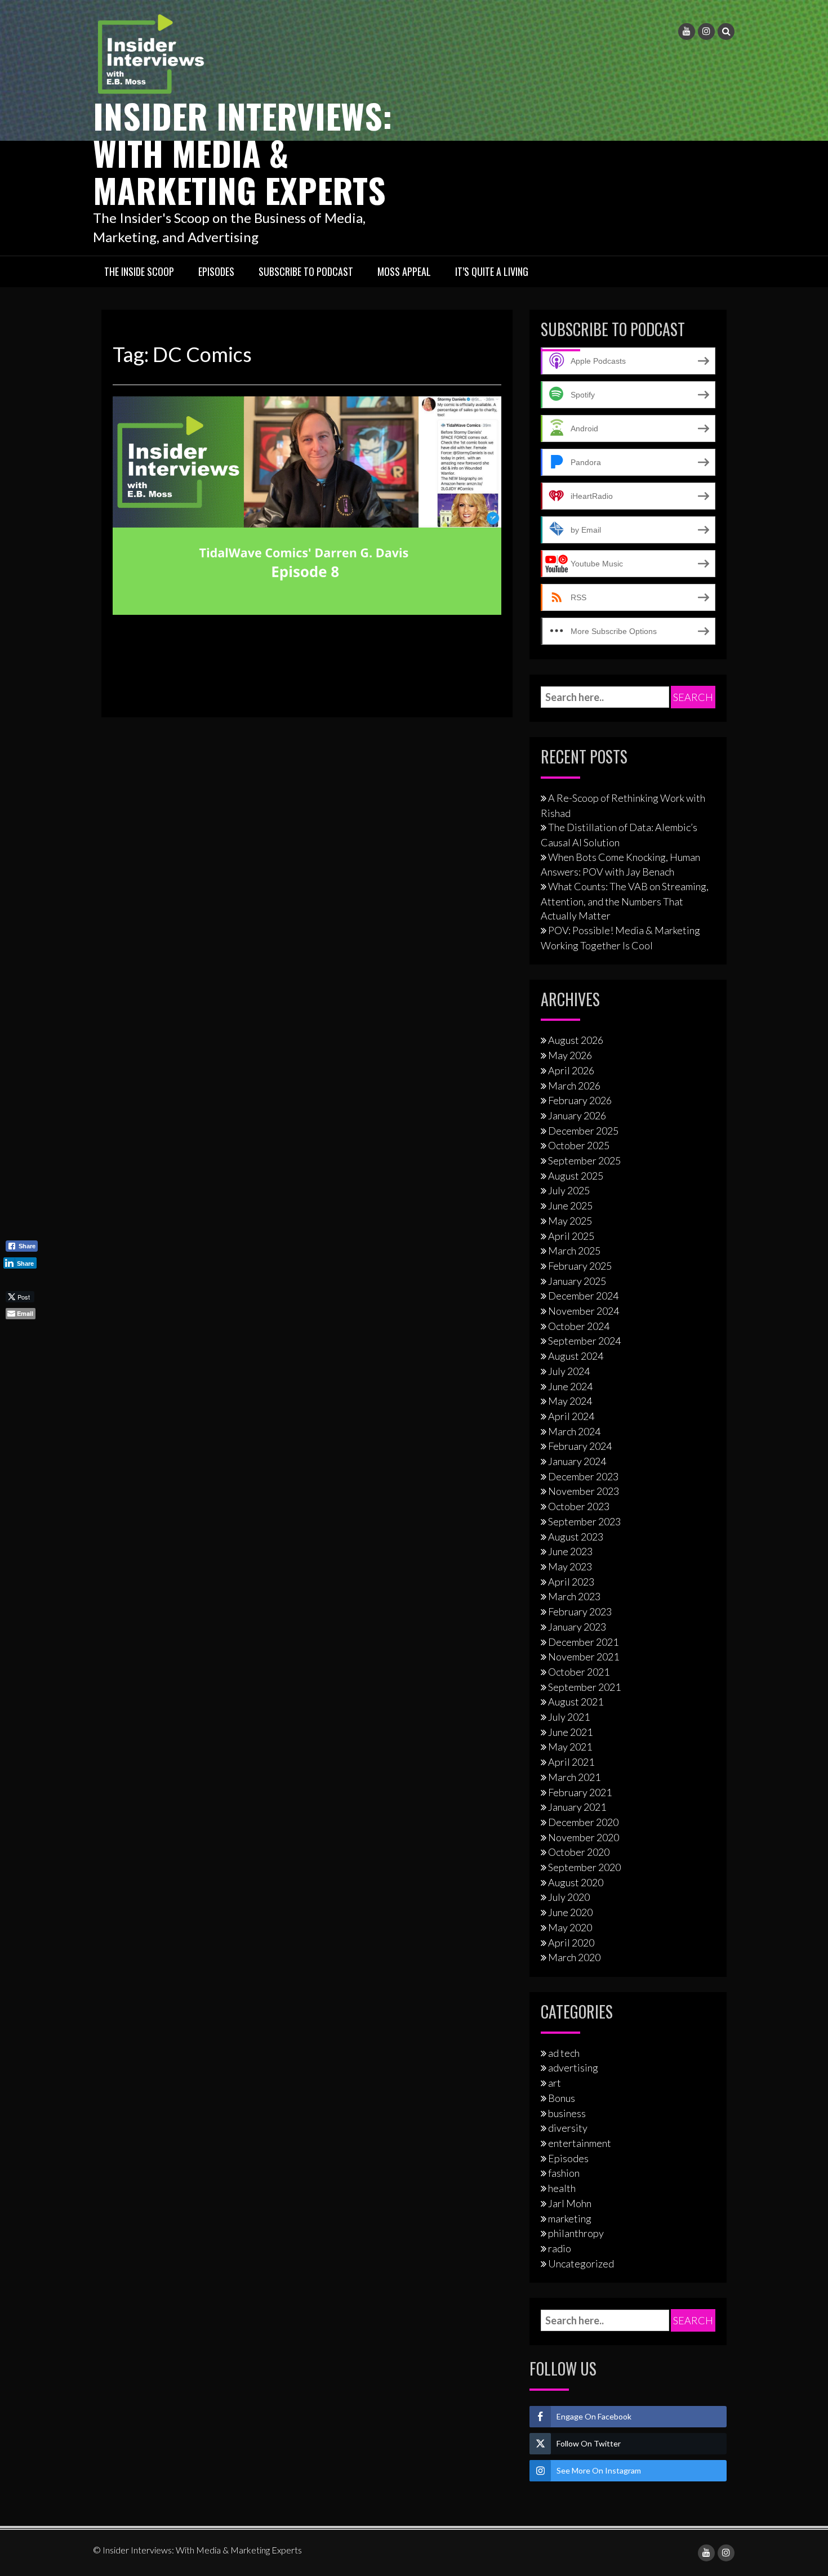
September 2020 (584, 1867)
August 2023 (576, 1537)
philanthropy (576, 2233)
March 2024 (574, 1431)
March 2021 (574, 1777)
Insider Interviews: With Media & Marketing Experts (242, 152)
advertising (573, 2068)
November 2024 (584, 1311)
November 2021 (584, 1657)
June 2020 (570, 1912)
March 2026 (574, 1086)
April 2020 (571, 1943)
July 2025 (569, 1190)
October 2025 (579, 1145)
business (567, 2113)
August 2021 (576, 1702)
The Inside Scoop (139, 271)
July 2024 (569, 1371)
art (555, 2083)
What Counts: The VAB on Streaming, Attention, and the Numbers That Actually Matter (625, 901)
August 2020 (576, 1882)
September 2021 (584, 1687)
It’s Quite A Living (492, 271)
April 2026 (571, 1070)
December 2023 (583, 1476)
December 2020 (583, 1822)
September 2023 (584, 1521)
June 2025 (570, 1206)
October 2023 (579, 1506)
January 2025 (577, 1281)
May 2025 (570, 1221)
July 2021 (569, 1717)
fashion (564, 2173)
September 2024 (584, 1341)
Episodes (216, 271)
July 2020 (569, 1897)
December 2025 (583, 1131)
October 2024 (579, 1326)
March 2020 (574, 1957)
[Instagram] (706, 32)
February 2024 (580, 1446)
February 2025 (580, 1266)
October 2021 (579, 1672)
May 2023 (570, 1566)
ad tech (564, 2053)
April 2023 (571, 1582)
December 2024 (583, 1296)
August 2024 (576, 1356)
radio (560, 2248)
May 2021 (570, 1747)
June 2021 (570, 1732)
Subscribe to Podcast (306, 271)
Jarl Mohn (570, 2203)
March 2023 (574, 1596)
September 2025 (584, 1160)
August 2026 (576, 1040)
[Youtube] (687, 32)
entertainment (580, 2143)
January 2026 (577, 1115)
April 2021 (571, 1762)
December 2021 (583, 1642)
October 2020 (579, 1852)
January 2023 (577, 1627)
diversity (568, 2128)
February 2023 (580, 1611)
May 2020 (570, 1927)
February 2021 (580, 1792)
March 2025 (574, 1251)
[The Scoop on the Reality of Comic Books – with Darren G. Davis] (307, 505)
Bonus (562, 2098)
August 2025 (576, 1176)
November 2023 (584, 1491)
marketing (570, 2218)
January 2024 (577, 1461)
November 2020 (584, 1837)
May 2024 (570, 1401)
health (562, 2188)
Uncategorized (581, 2264)
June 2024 (570, 1386)
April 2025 (571, 1236)
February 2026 (580, 1100)
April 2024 (571, 1416)
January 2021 (577, 1807)
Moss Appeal (404, 271)
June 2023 (570, 1551)
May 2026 (570, 1055)
